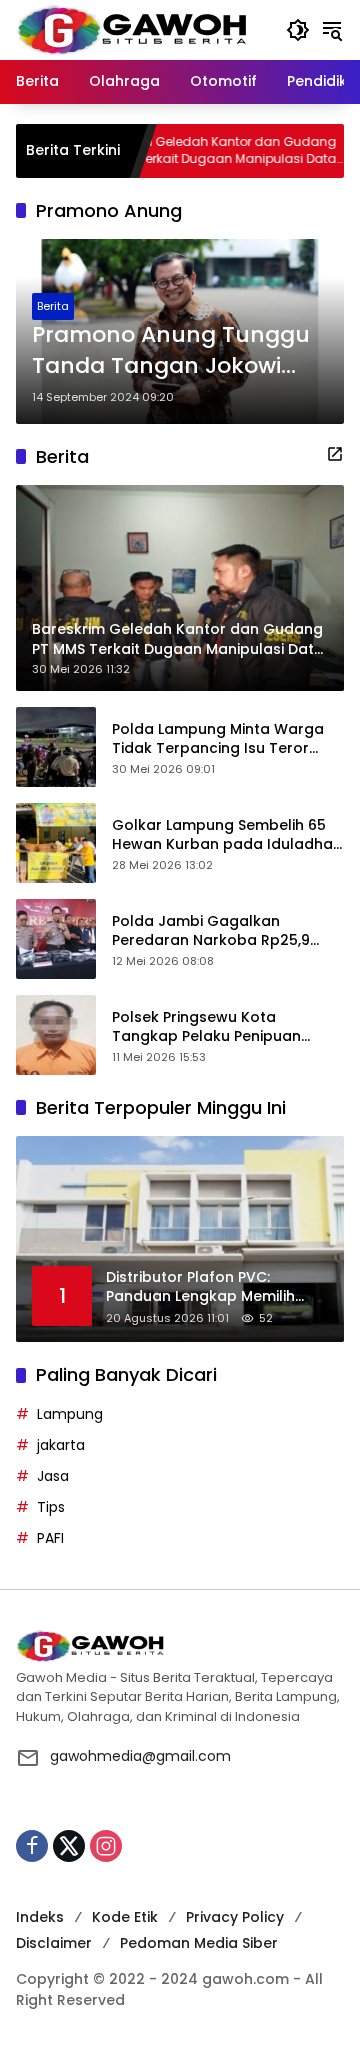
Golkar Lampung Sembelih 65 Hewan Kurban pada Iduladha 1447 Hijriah (222, 835)
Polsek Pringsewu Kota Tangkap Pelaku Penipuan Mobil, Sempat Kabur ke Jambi (222, 1027)
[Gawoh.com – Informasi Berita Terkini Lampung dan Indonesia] (131, 29)
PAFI (50, 1538)
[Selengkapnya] (335, 454)
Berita (53, 306)
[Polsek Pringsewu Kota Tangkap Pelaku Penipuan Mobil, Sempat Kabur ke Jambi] (56, 1035)
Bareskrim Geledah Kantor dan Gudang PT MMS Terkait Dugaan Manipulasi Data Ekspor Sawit (179, 151)
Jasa (53, 1476)
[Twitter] (69, 1846)
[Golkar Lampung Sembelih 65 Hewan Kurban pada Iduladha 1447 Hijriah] (56, 843)
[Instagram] (106, 1846)
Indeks (40, 1917)
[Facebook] (32, 1846)
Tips (51, 1507)
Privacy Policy (235, 1917)
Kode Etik (125, 1917)
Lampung (70, 1414)
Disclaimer (54, 1943)
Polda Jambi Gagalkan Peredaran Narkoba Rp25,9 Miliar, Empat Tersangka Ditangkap (211, 931)
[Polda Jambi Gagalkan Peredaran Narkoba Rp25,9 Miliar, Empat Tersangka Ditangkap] (56, 939)
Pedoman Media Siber (199, 1943)
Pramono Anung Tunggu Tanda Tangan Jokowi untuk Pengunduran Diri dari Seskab (171, 351)
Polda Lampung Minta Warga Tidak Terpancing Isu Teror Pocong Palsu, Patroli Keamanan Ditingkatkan (218, 739)
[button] (298, 30)
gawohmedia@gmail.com (140, 1756)
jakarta (61, 1445)
